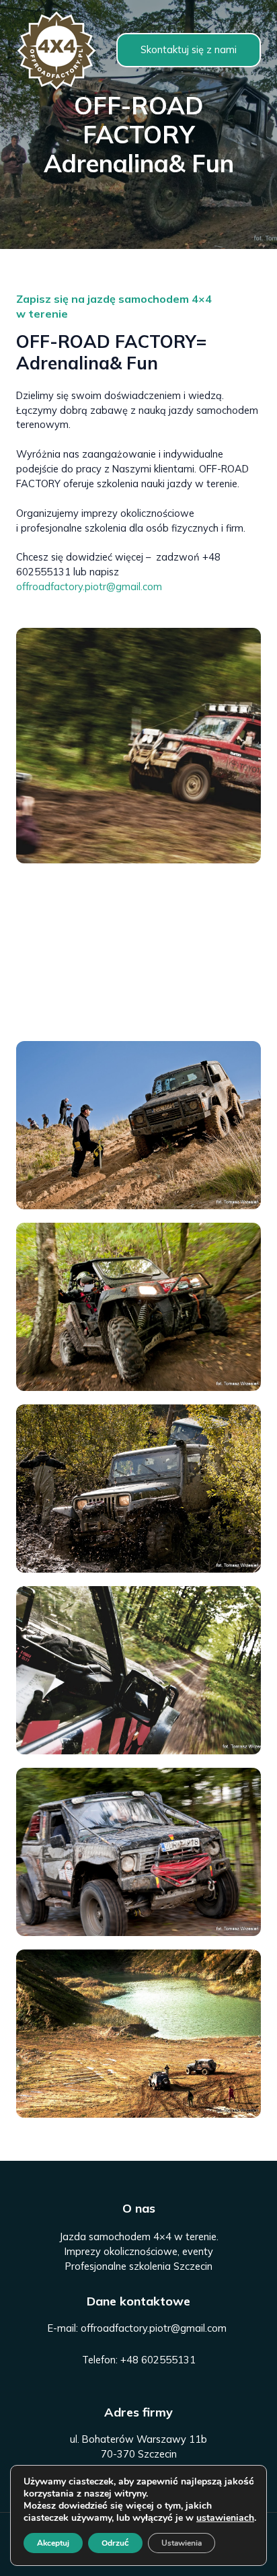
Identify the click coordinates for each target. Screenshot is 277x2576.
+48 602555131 (158, 2360)
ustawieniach (225, 2518)
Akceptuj (53, 2543)
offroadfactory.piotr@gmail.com (89, 586)
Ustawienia (182, 2543)
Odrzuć (115, 2543)
